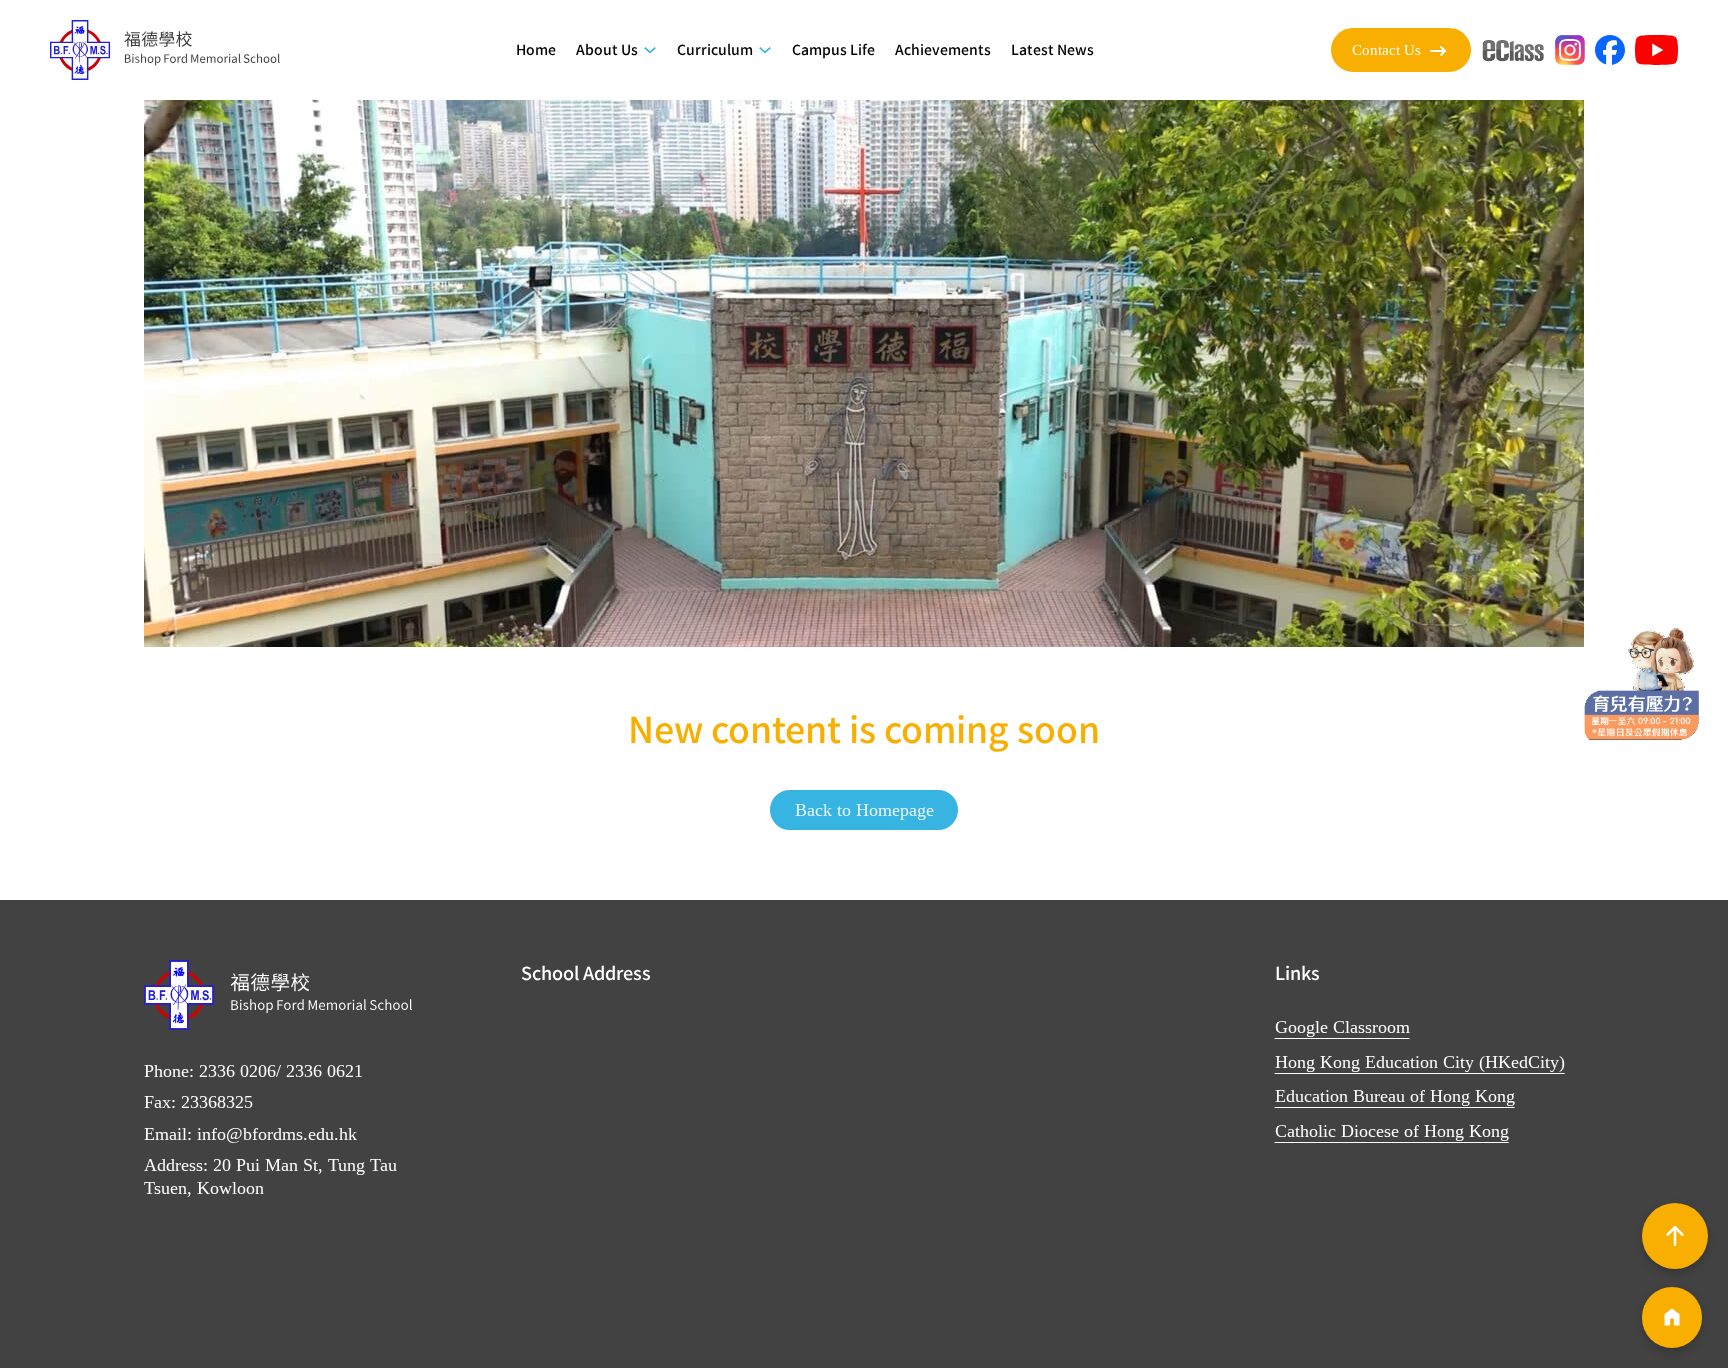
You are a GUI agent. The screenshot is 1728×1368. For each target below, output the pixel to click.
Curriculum (715, 49)
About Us (607, 49)
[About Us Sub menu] (650, 50)
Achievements (943, 49)
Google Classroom (1342, 1027)
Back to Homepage (864, 810)
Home (536, 49)
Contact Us (1386, 50)
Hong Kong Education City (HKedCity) (1420, 1062)
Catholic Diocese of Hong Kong (1392, 1131)
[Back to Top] (1675, 1236)
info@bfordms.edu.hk (277, 1134)
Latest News (1052, 49)
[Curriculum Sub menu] (765, 50)
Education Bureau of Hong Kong (1395, 1096)
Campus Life (833, 49)
